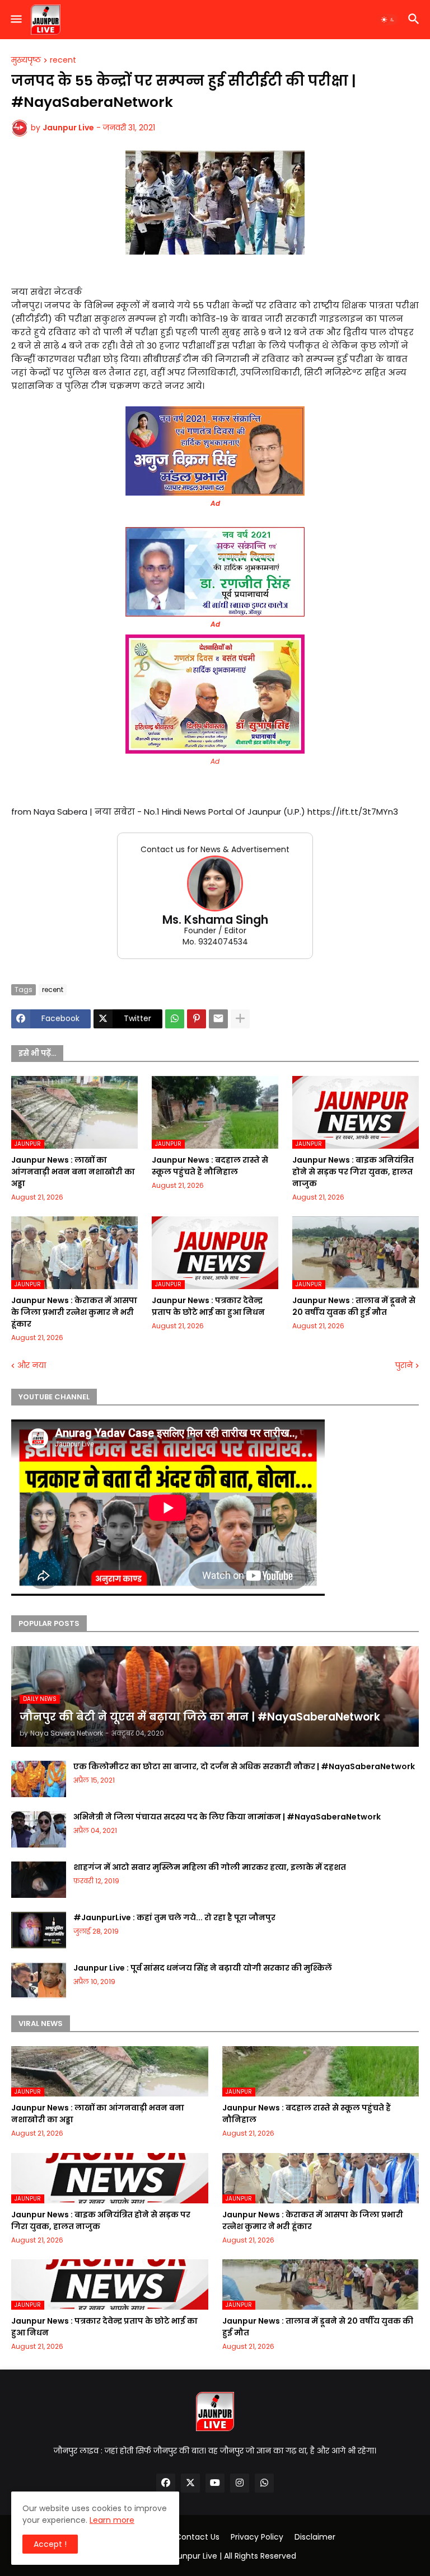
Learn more (112, 2520)
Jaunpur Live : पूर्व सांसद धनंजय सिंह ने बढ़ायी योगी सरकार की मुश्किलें (203, 1968)
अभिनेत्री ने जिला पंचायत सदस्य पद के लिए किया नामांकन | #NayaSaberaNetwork (227, 1817)
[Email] (218, 1019)
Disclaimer (315, 2537)
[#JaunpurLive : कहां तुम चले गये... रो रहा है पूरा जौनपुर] (39, 1930)
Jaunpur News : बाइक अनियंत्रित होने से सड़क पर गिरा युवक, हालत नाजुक (353, 1172)
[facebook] (166, 2483)
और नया (32, 1365)
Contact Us (197, 2537)
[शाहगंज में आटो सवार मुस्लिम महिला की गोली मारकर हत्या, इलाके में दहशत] (39, 1880)
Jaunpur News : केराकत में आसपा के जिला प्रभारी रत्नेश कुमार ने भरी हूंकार (74, 1312)
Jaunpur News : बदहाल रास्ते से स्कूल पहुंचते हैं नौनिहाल (210, 1166)
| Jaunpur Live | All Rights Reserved (230, 2556)
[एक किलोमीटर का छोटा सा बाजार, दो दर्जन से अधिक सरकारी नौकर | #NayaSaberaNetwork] (39, 1779)
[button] (15, 20)
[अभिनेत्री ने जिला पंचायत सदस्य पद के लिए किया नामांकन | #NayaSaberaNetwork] (39, 1829)
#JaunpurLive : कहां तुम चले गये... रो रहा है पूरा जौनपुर (174, 1917)
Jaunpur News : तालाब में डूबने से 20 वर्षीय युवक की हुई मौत (354, 1306)
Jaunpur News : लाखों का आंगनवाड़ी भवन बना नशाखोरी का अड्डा (73, 1172)
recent (63, 60)
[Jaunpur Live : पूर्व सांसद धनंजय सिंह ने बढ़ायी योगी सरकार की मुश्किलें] (39, 1980)
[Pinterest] (197, 1019)
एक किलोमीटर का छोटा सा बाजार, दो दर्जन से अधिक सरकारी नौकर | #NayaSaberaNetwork (244, 1766)
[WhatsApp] (175, 1019)
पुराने (404, 1365)
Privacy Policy (257, 2537)
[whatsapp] (264, 2483)
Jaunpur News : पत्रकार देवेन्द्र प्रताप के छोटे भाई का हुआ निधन (208, 1306)
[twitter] (190, 2483)
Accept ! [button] (50, 2544)
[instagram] (240, 2483)
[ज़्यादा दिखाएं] (240, 1019)
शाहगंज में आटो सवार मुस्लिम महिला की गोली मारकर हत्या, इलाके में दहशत (210, 1867)
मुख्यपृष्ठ (26, 60)
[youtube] (215, 2483)
